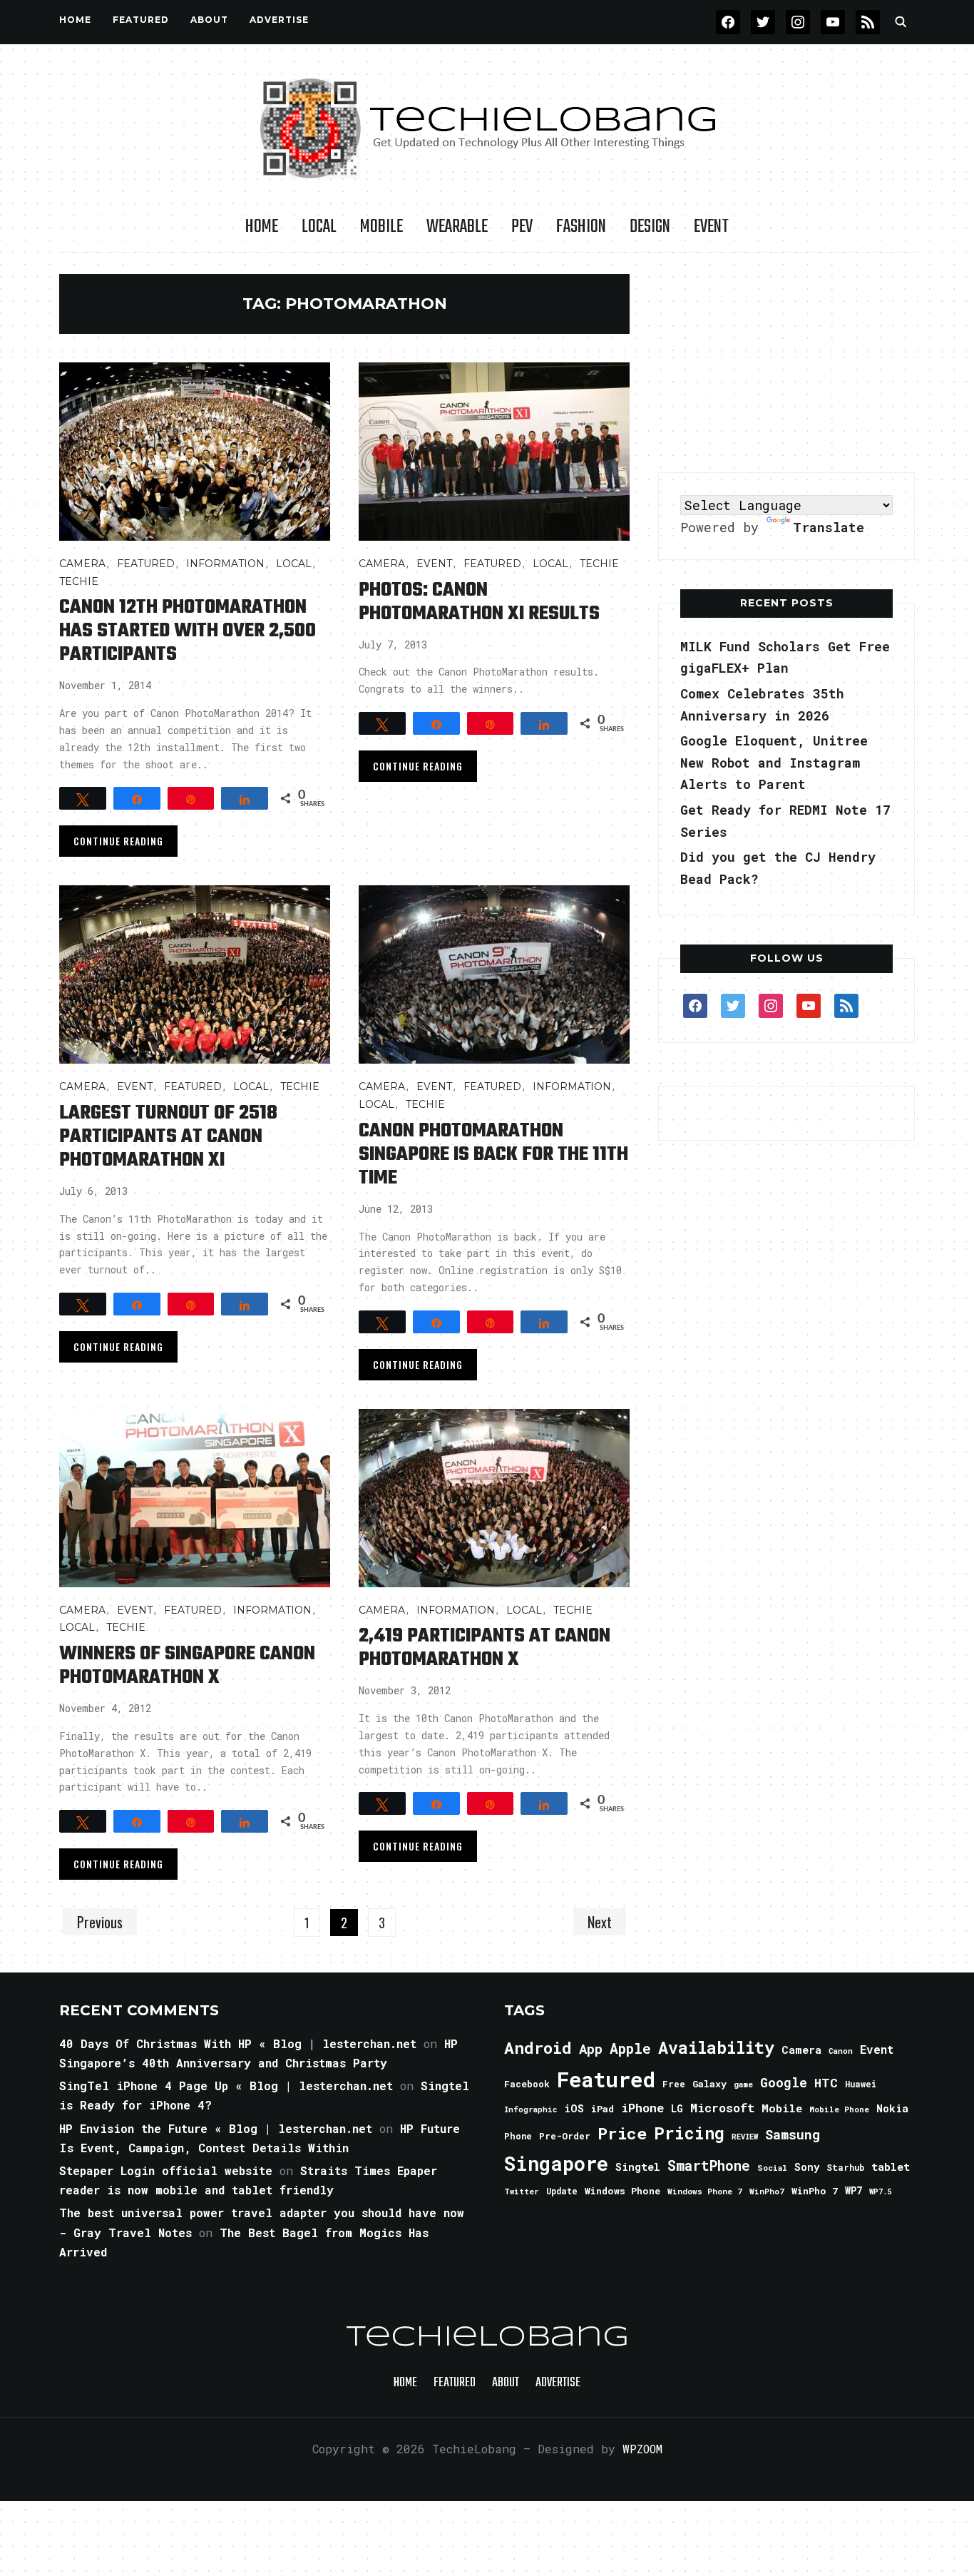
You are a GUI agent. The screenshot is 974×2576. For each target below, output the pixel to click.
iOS (574, 2108)
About (209, 20)
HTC (826, 2083)
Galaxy (709, 2084)
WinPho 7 (815, 2191)
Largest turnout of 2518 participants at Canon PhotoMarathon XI (168, 1137)
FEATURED (141, 20)
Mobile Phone (839, 2109)
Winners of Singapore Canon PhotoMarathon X (187, 1666)
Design (650, 227)
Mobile (381, 227)
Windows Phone (622, 2191)
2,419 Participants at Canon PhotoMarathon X (485, 1648)
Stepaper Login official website (166, 2170)
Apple (630, 2048)
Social (772, 2168)
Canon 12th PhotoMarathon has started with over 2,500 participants (188, 631)
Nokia (892, 2108)
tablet (891, 2167)
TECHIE (79, 581)
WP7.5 (880, 2191)
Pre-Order (565, 2136)
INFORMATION (225, 564)
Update (562, 2191)
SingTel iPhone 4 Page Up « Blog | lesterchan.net (226, 2086)
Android (538, 2047)
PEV (522, 227)
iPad (603, 2109)
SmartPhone (709, 2165)
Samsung (793, 2134)
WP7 (853, 2191)
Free (674, 2084)
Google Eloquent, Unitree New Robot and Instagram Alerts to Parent (774, 762)
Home (75, 20)
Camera (82, 564)
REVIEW (745, 2137)
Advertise (279, 20)
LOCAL (319, 227)
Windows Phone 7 (705, 2191)
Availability (716, 2047)
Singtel (638, 2167)
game (743, 2084)
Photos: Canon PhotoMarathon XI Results (479, 602)
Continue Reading (118, 841)
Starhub (845, 2167)
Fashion (581, 227)
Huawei (861, 2084)
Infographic (530, 2109)
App (591, 2048)
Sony (807, 2167)
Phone (518, 2136)
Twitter (522, 2191)
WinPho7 (767, 2191)
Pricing (689, 2133)
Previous (100, 1922)
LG (677, 2108)
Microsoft (722, 2108)
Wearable (457, 227)
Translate (829, 527)
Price (622, 2133)
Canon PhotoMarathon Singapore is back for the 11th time (493, 1155)
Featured (606, 2079)
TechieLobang (487, 2338)
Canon (841, 2051)
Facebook (527, 2084)
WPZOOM (642, 2449)
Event (711, 227)
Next (600, 1922)
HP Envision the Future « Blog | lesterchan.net (216, 2128)
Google (784, 2082)
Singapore (556, 2163)
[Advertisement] (786, 363)
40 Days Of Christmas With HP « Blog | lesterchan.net (238, 2043)
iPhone (642, 2108)
